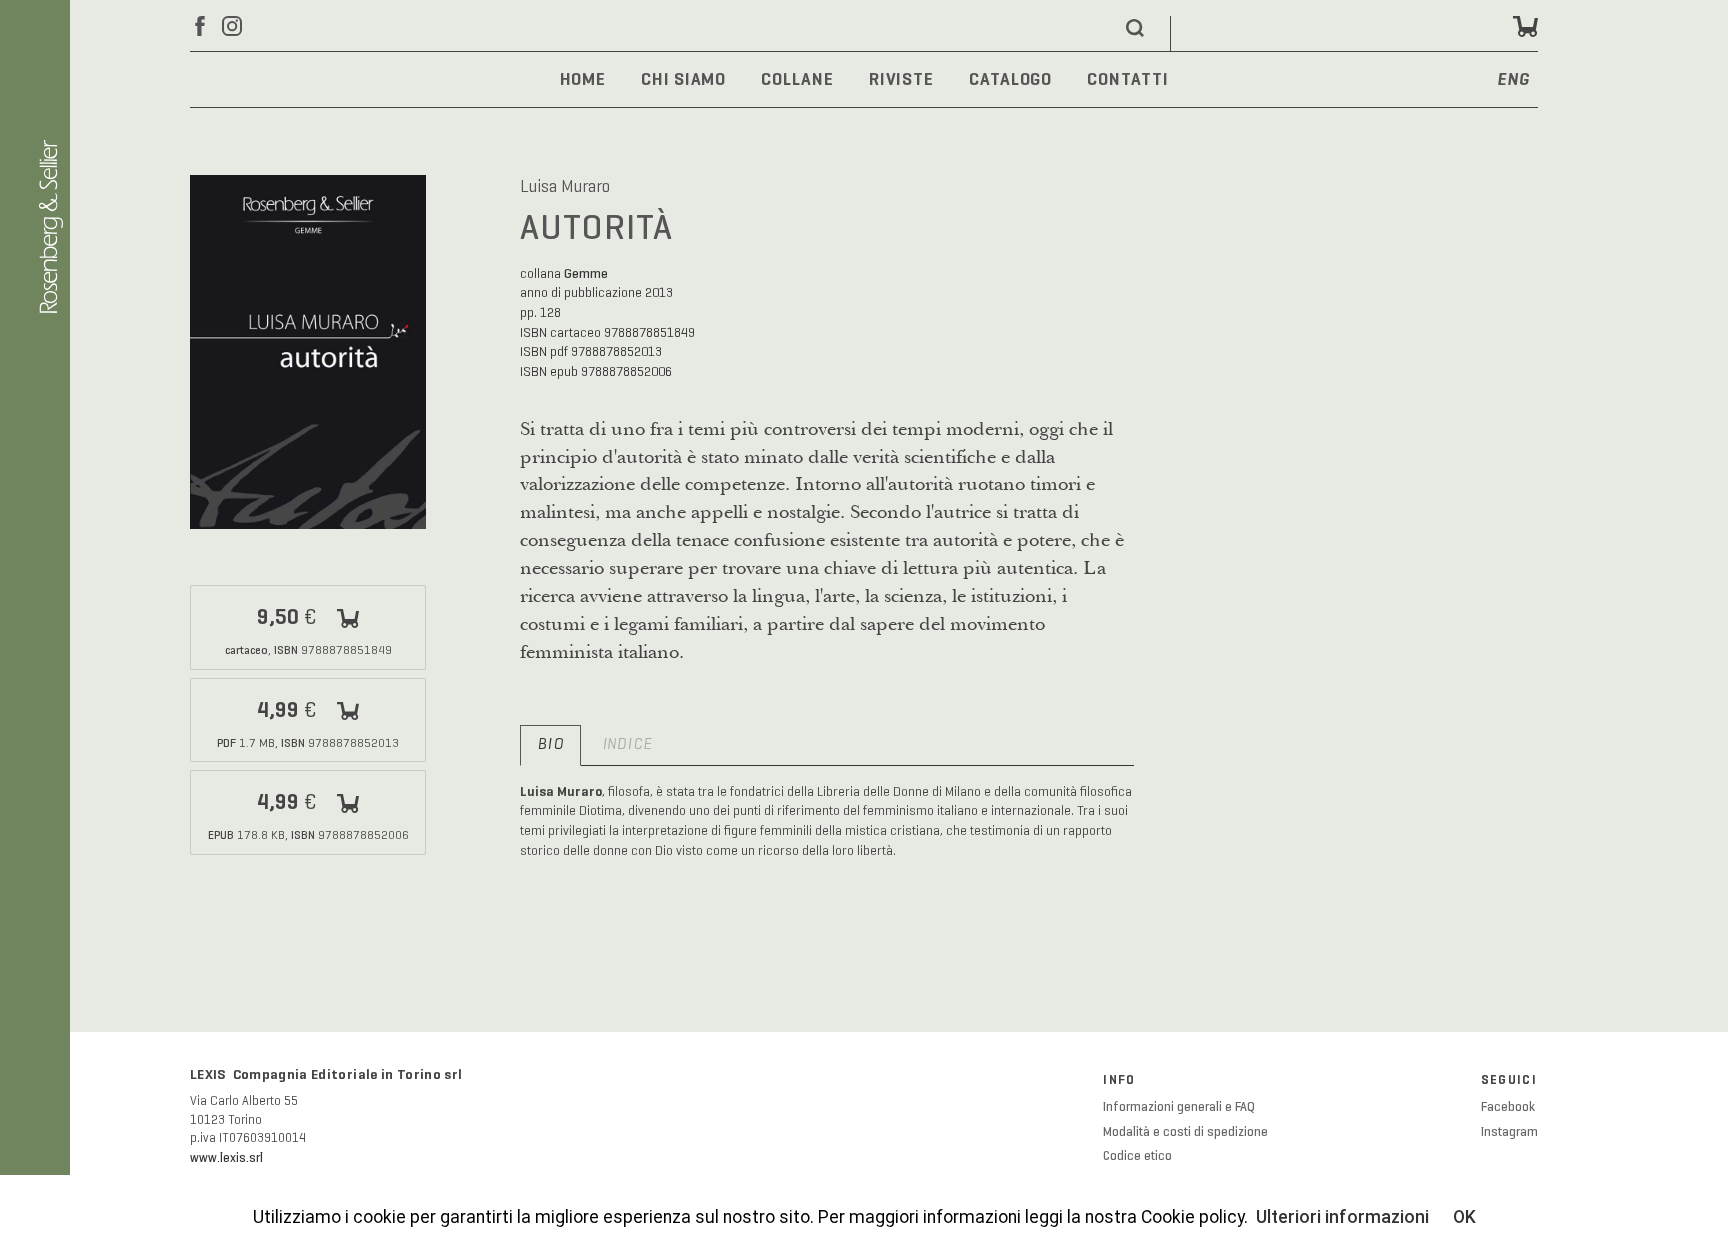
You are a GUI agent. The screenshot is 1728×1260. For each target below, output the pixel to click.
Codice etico (1137, 1156)
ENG (1513, 80)
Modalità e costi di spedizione (1185, 1132)
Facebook (1508, 1107)
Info (1119, 1080)
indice (627, 745)
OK (1464, 1217)
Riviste (901, 79)
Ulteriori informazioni (1342, 1217)
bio (550, 745)
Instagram (1509, 1132)
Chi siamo (683, 79)
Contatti (1127, 79)
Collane (797, 79)
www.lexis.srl (226, 1158)
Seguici (1509, 1080)
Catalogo (1010, 79)
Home (583, 79)
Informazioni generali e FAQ (1179, 1107)
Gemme (586, 273)
